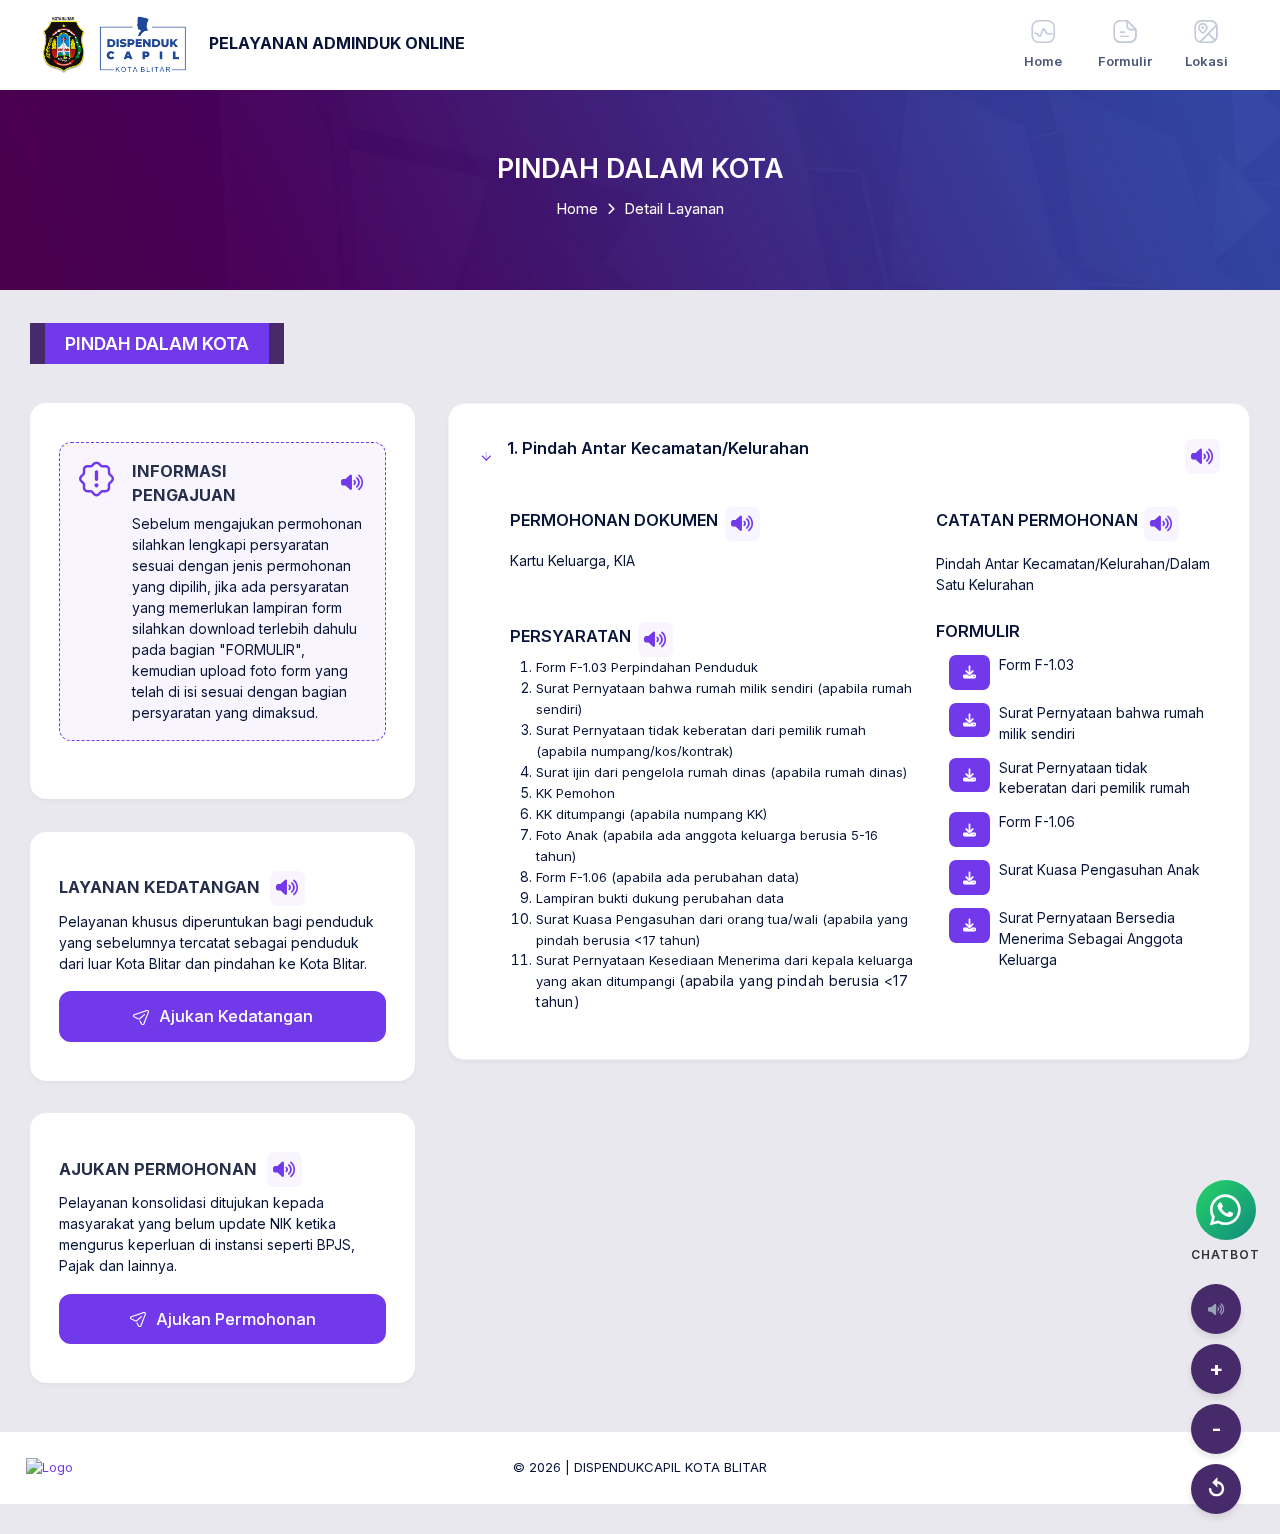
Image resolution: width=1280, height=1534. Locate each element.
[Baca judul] (1202, 456)
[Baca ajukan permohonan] (284, 1169)
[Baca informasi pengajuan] (351, 483)
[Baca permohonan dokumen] (742, 524)
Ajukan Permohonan (234, 1319)
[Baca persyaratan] (655, 639)
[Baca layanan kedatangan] (287, 888)
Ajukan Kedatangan (234, 1016)
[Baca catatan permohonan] (1161, 524)
